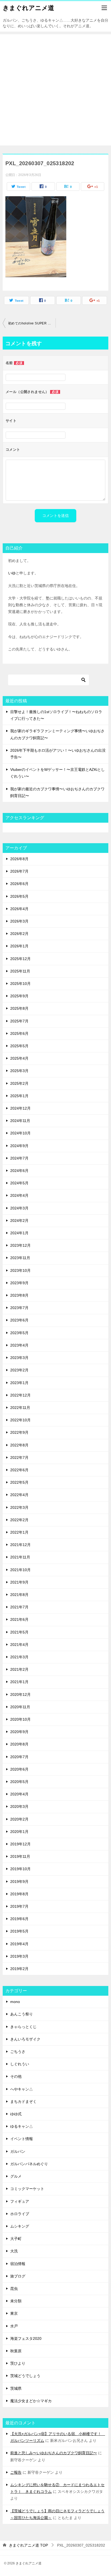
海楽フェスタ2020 (26, 2338)
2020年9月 (19, 1732)
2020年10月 (20, 1719)
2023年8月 (19, 1295)
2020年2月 (19, 1819)
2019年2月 (19, 1969)
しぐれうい (20, 2064)
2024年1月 (19, 1233)
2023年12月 (20, 1245)
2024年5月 (19, 1183)
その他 (16, 2076)
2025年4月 (19, 1058)
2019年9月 (19, 1882)
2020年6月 (19, 1769)
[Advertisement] (55, 90)
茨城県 (16, 2388)
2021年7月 (19, 1607)
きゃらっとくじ (23, 2027)
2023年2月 (19, 1370)
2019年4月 (19, 1944)
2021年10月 (20, 1570)
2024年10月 (20, 1133)
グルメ (16, 2176)
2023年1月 (19, 1383)
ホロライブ (20, 2214)
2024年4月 (19, 1195)
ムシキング (20, 2226)
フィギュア (20, 2201)
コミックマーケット (27, 2189)
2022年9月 (19, 1432)
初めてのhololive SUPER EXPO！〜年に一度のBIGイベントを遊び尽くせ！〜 (32, 323)
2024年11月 (20, 1121)
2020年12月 (20, 1694)
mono (15, 2002)
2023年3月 (19, 1358)
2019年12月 (20, 1844)
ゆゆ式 (16, 2114)
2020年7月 (19, 1757)
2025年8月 (19, 1008)
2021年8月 (19, 1595)
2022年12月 (20, 1395)
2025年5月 (19, 1046)
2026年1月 (19, 946)
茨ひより (18, 2363)
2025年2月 (19, 1083)
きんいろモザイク (25, 2039)
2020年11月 (20, 1707)
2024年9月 (19, 1146)
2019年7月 (19, 1906)
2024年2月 (19, 1221)
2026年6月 (19, 884)
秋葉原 (16, 2351)
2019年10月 (20, 1869)
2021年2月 (19, 1669)
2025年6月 (19, 1033)
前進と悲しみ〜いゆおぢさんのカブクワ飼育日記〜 (54, 2453)
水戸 (14, 2326)
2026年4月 (19, 909)
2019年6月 (19, 1919)
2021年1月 (19, 1682)
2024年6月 (19, 1171)
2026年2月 (19, 934)
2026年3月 (19, 921)
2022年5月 (19, 1482)
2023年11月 (20, 1258)
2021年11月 (20, 1557)
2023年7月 (19, 1308)
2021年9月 (19, 1582)
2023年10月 (20, 1270)
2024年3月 (19, 1208)
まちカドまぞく (23, 2102)
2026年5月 (19, 896)
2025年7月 (19, 1021)
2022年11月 (20, 1408)
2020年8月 (19, 1744)
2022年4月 (19, 1495)
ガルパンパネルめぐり (29, 2164)
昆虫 (14, 2289)
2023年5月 (19, 1333)
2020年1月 (19, 1832)
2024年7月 (19, 1158)
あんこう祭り (22, 2014)
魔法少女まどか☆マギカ (31, 2401)
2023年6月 (19, 1320)
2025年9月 (19, 996)
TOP (28, 2545)
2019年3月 (19, 1956)
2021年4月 (19, 1645)
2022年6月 (19, 1470)
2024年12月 (20, 1108)
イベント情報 (22, 2139)
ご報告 (16, 2472)
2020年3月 (19, 1806)
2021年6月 (19, 1619)
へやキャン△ (22, 2089)
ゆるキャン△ (22, 2126)
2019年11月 (20, 1856)
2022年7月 (19, 1458)
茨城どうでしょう (25, 2376)
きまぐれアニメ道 (28, 8)
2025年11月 (20, 971)
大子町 (16, 2239)
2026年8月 (19, 859)
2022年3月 (19, 1507)
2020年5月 (19, 1782)
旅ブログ (18, 2276)
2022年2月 (19, 1520)
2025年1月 (19, 1096)
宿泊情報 (18, 2264)
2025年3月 (19, 1071)
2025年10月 (20, 984)
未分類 (16, 2301)
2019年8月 (19, 1894)
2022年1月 (19, 1532)
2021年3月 (19, 1657)
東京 (14, 2313)
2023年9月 (19, 1283)
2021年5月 (19, 1632)
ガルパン (18, 2151)
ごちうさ (18, 2052)
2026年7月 (19, 871)
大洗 (14, 2251)
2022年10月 (20, 1420)
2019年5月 (19, 1931)
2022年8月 (19, 1445)
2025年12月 (20, 959)
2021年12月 (20, 1545)
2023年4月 (19, 1345)
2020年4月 (19, 1794)
